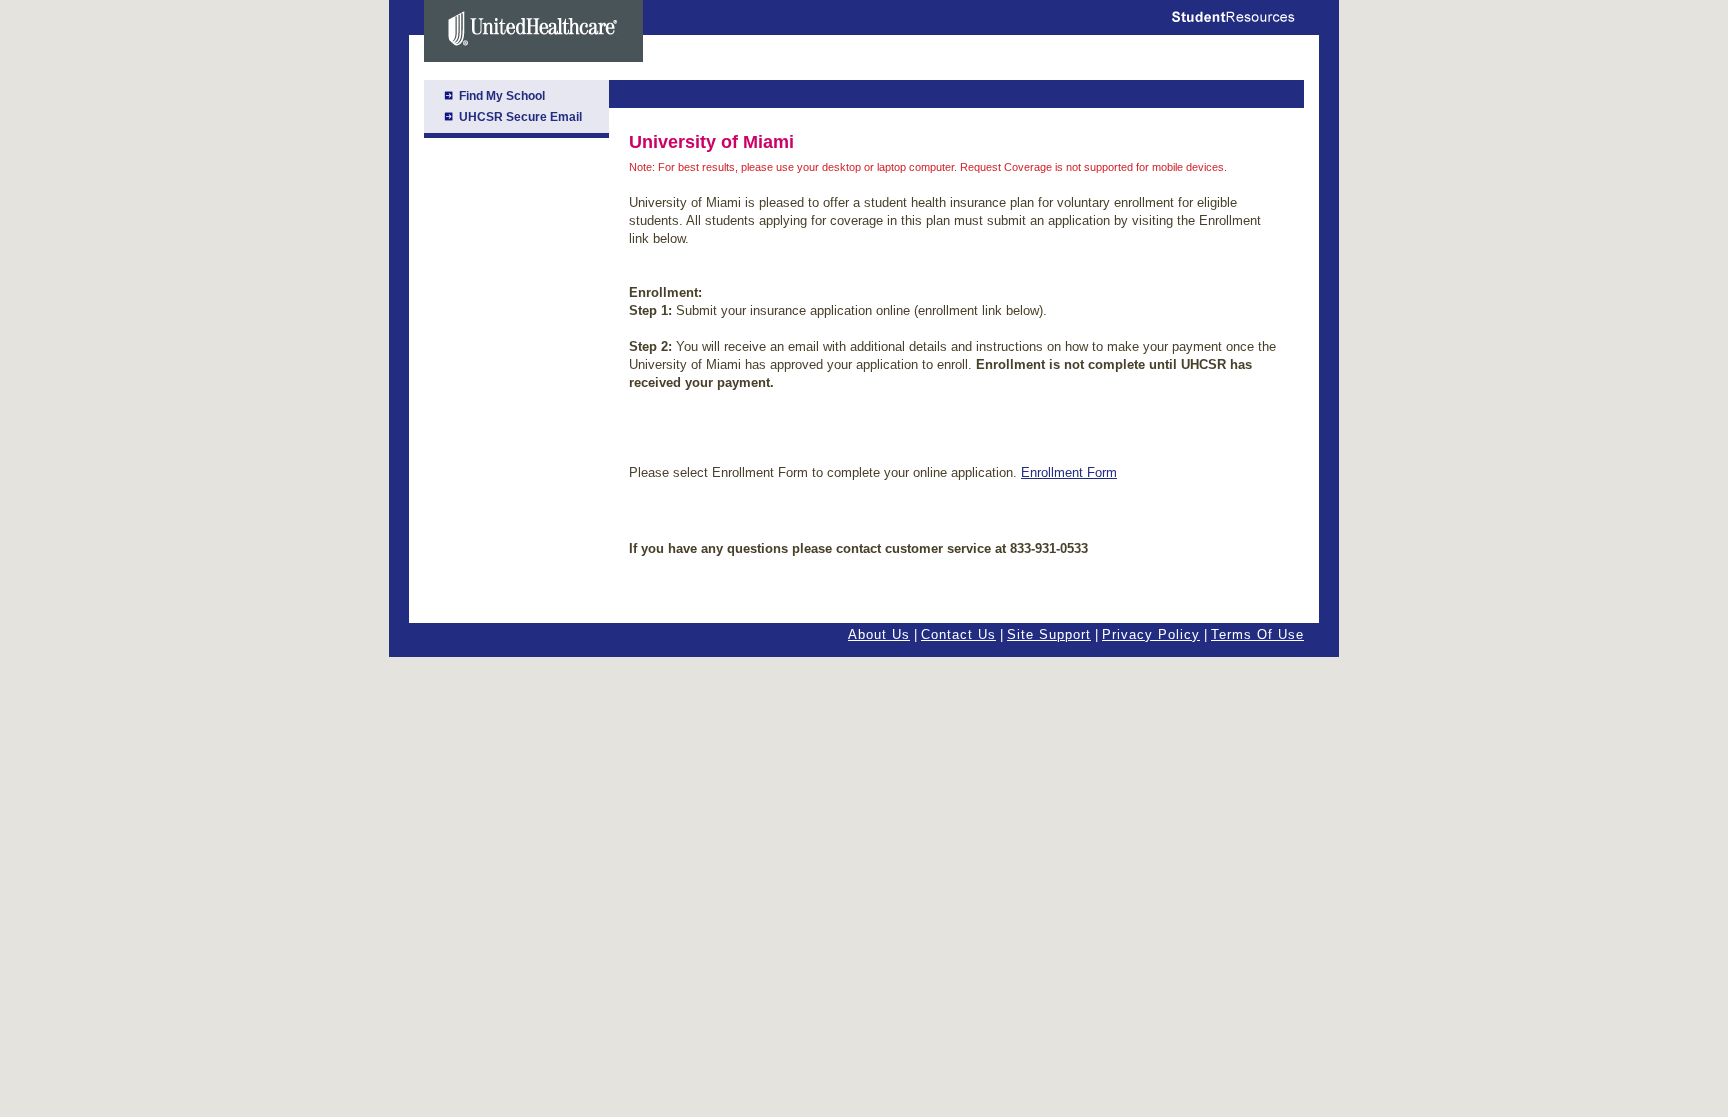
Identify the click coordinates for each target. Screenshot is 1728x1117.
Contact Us (958, 634)
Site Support (1049, 634)
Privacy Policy (1151, 634)
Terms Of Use (1257, 634)
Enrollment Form (1069, 472)
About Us (879, 634)
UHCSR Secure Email (520, 117)
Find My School (502, 96)
